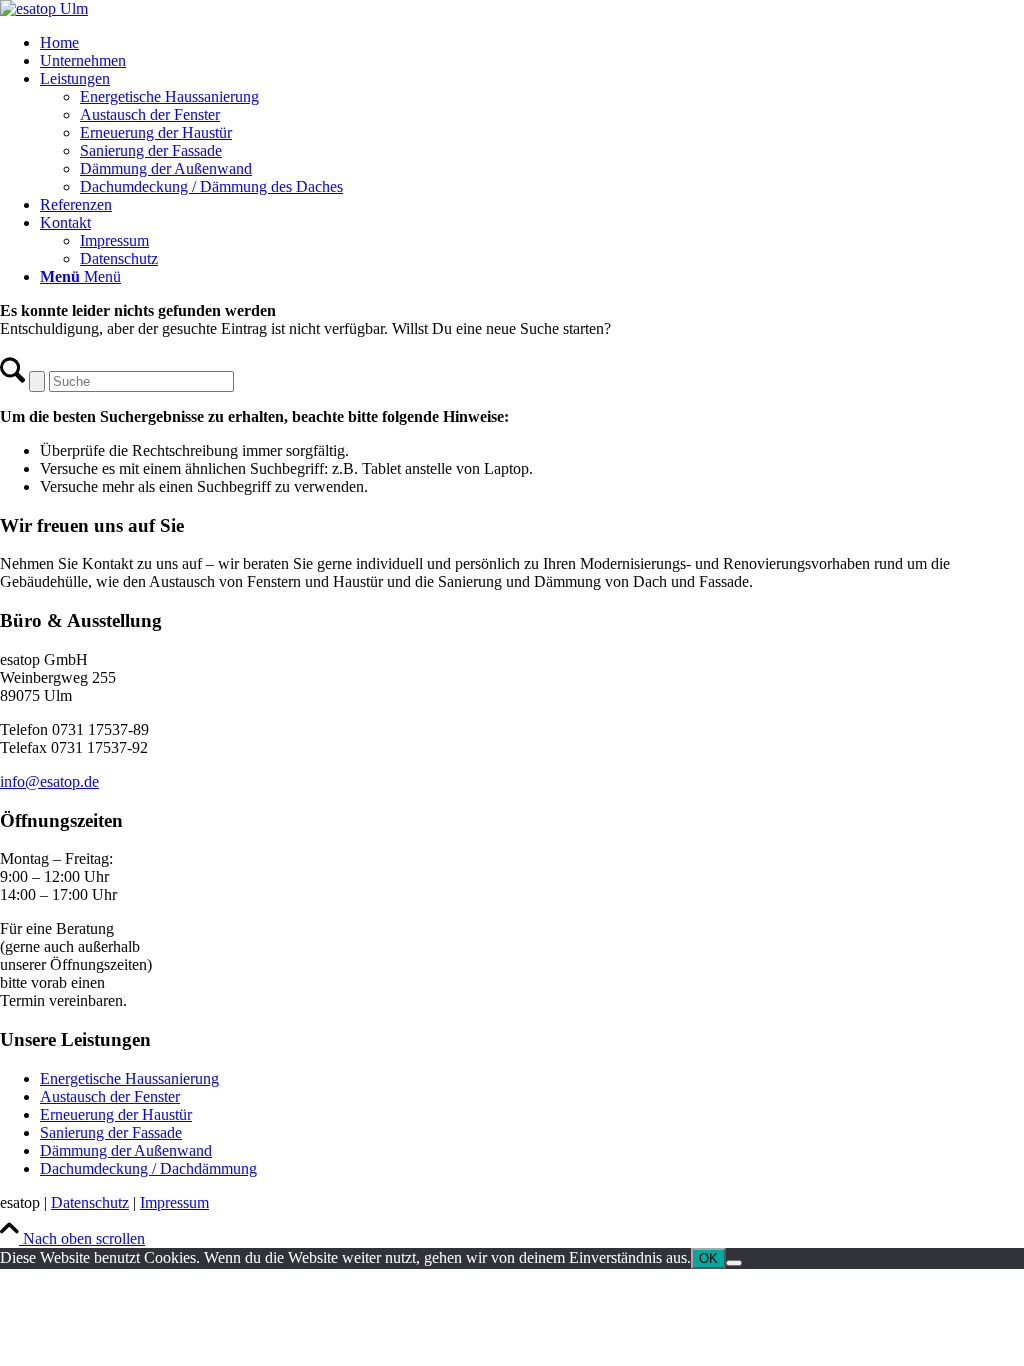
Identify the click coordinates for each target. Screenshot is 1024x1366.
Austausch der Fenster (110, 1096)
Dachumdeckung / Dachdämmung (148, 1168)
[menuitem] (532, 43)
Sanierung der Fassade (111, 1132)
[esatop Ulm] (44, 8)
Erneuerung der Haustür (116, 1114)
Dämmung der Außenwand (126, 1150)
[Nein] (734, 1263)
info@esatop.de (49, 781)
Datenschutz (90, 1202)
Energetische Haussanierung (129, 1078)
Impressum (174, 1202)
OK (708, 1258)
